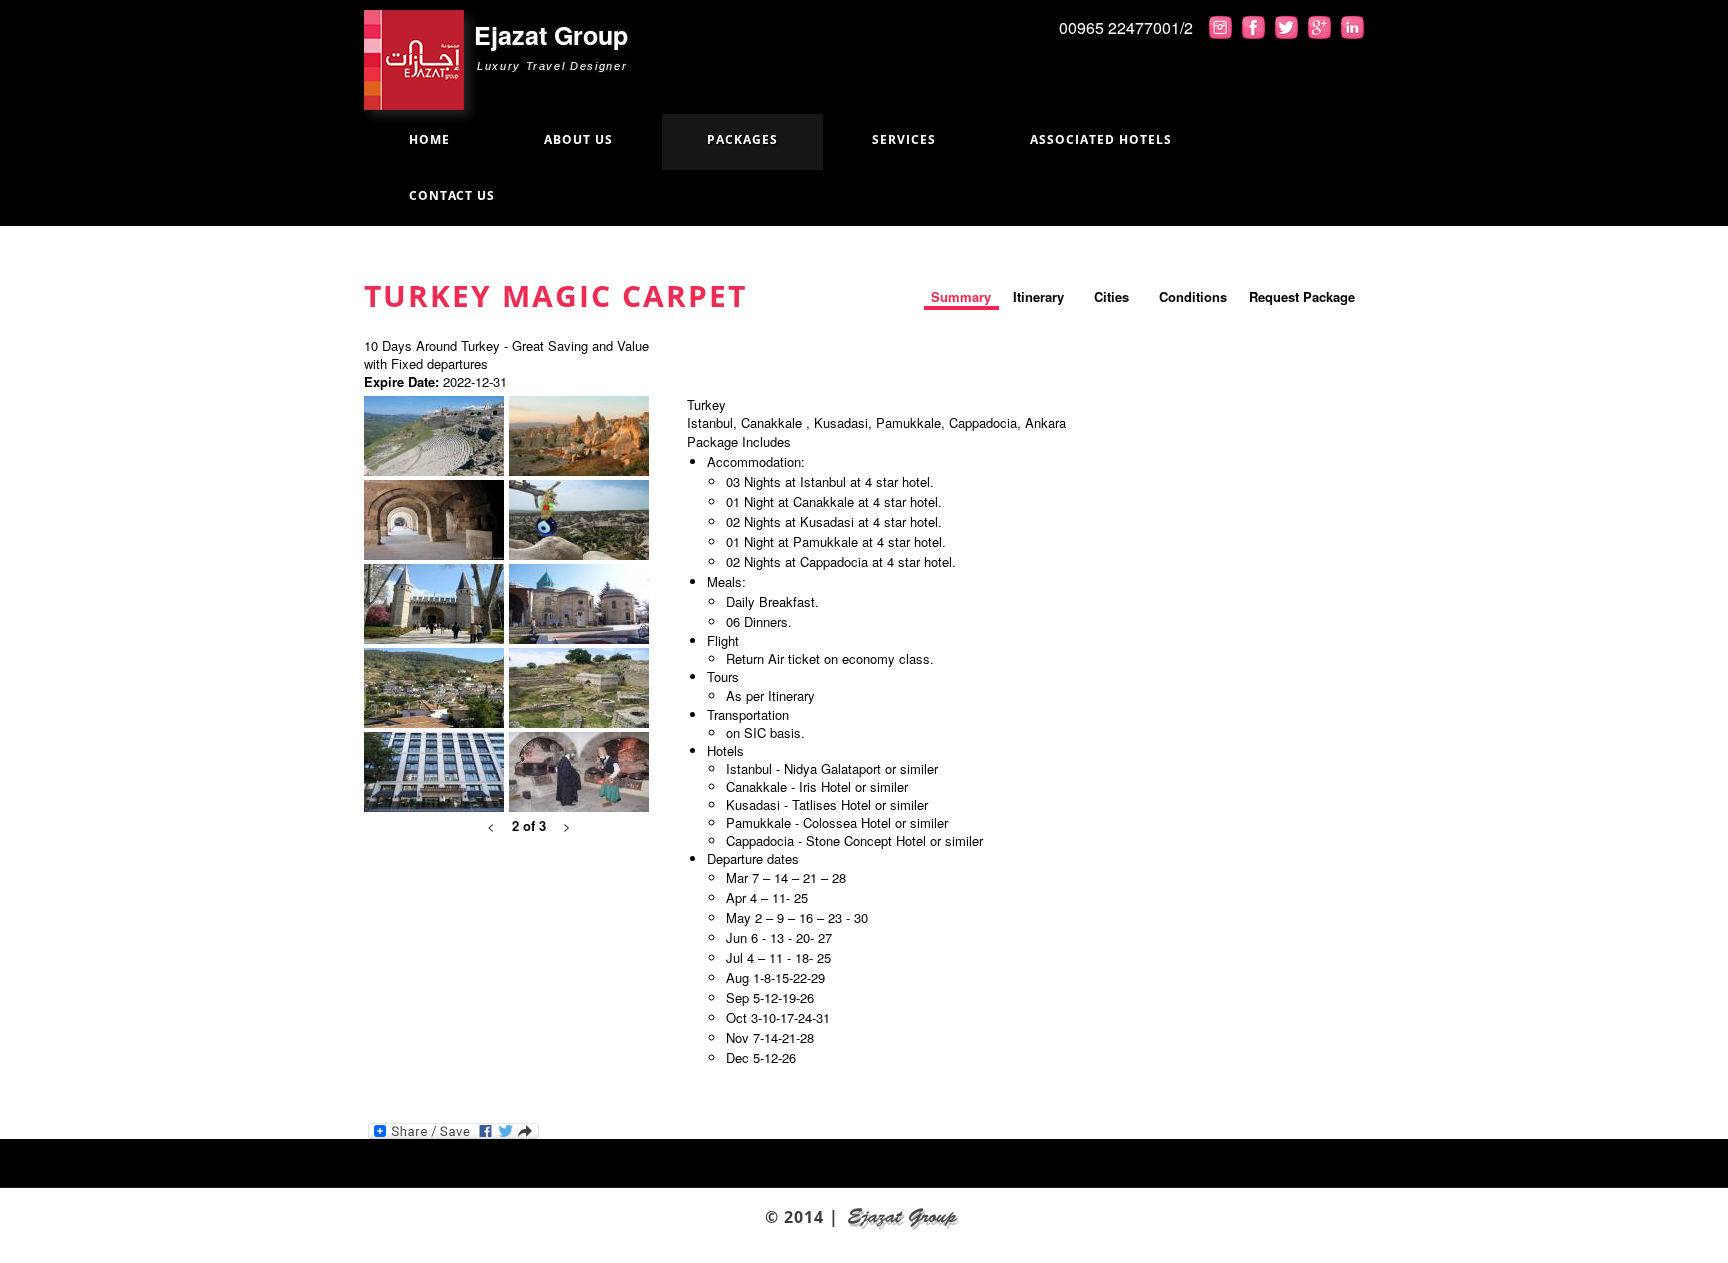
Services (904, 139)
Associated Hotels (1101, 139)
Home (429, 139)
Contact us (452, 195)
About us (578, 139)
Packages (742, 139)
